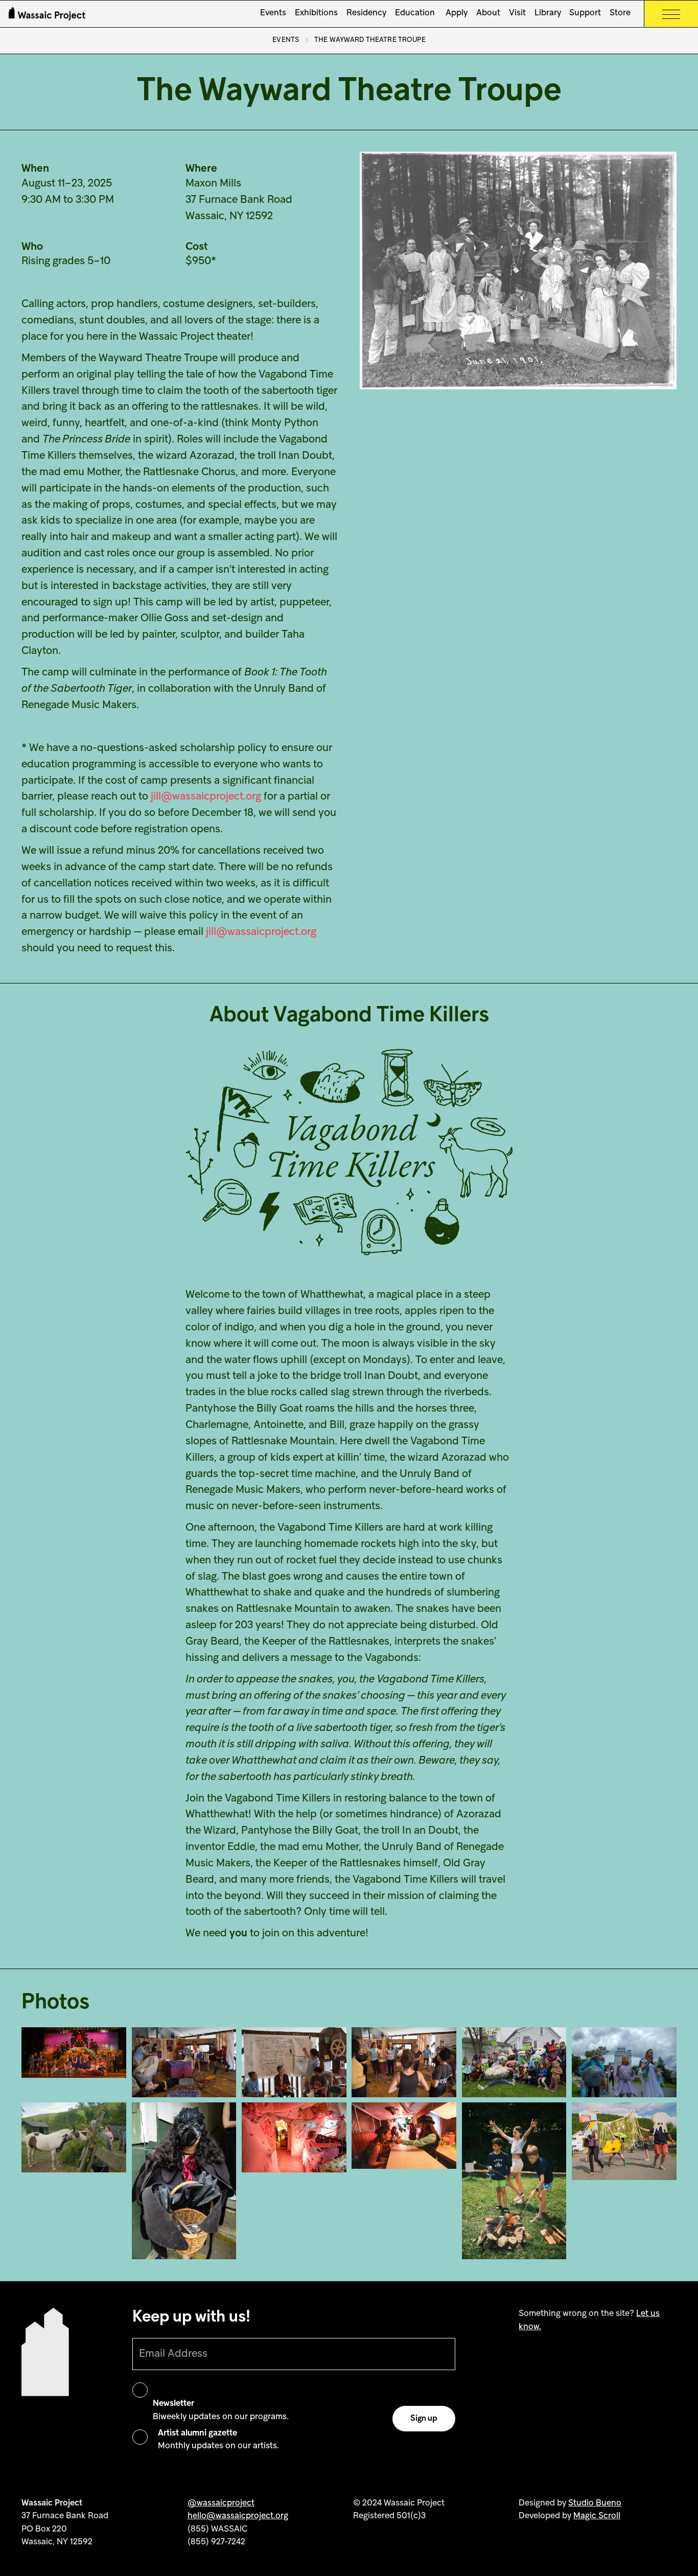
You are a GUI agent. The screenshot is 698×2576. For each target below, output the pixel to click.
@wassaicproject (221, 2503)
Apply (456, 13)
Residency (366, 13)
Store (620, 13)
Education (415, 13)
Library (548, 13)
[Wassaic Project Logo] (47, 14)
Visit (517, 13)
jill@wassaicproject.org (206, 797)
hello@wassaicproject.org (238, 2516)
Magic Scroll (597, 2516)
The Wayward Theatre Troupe (370, 40)
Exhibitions (316, 13)
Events (273, 13)
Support (585, 13)
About (488, 13)
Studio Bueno (595, 2503)
